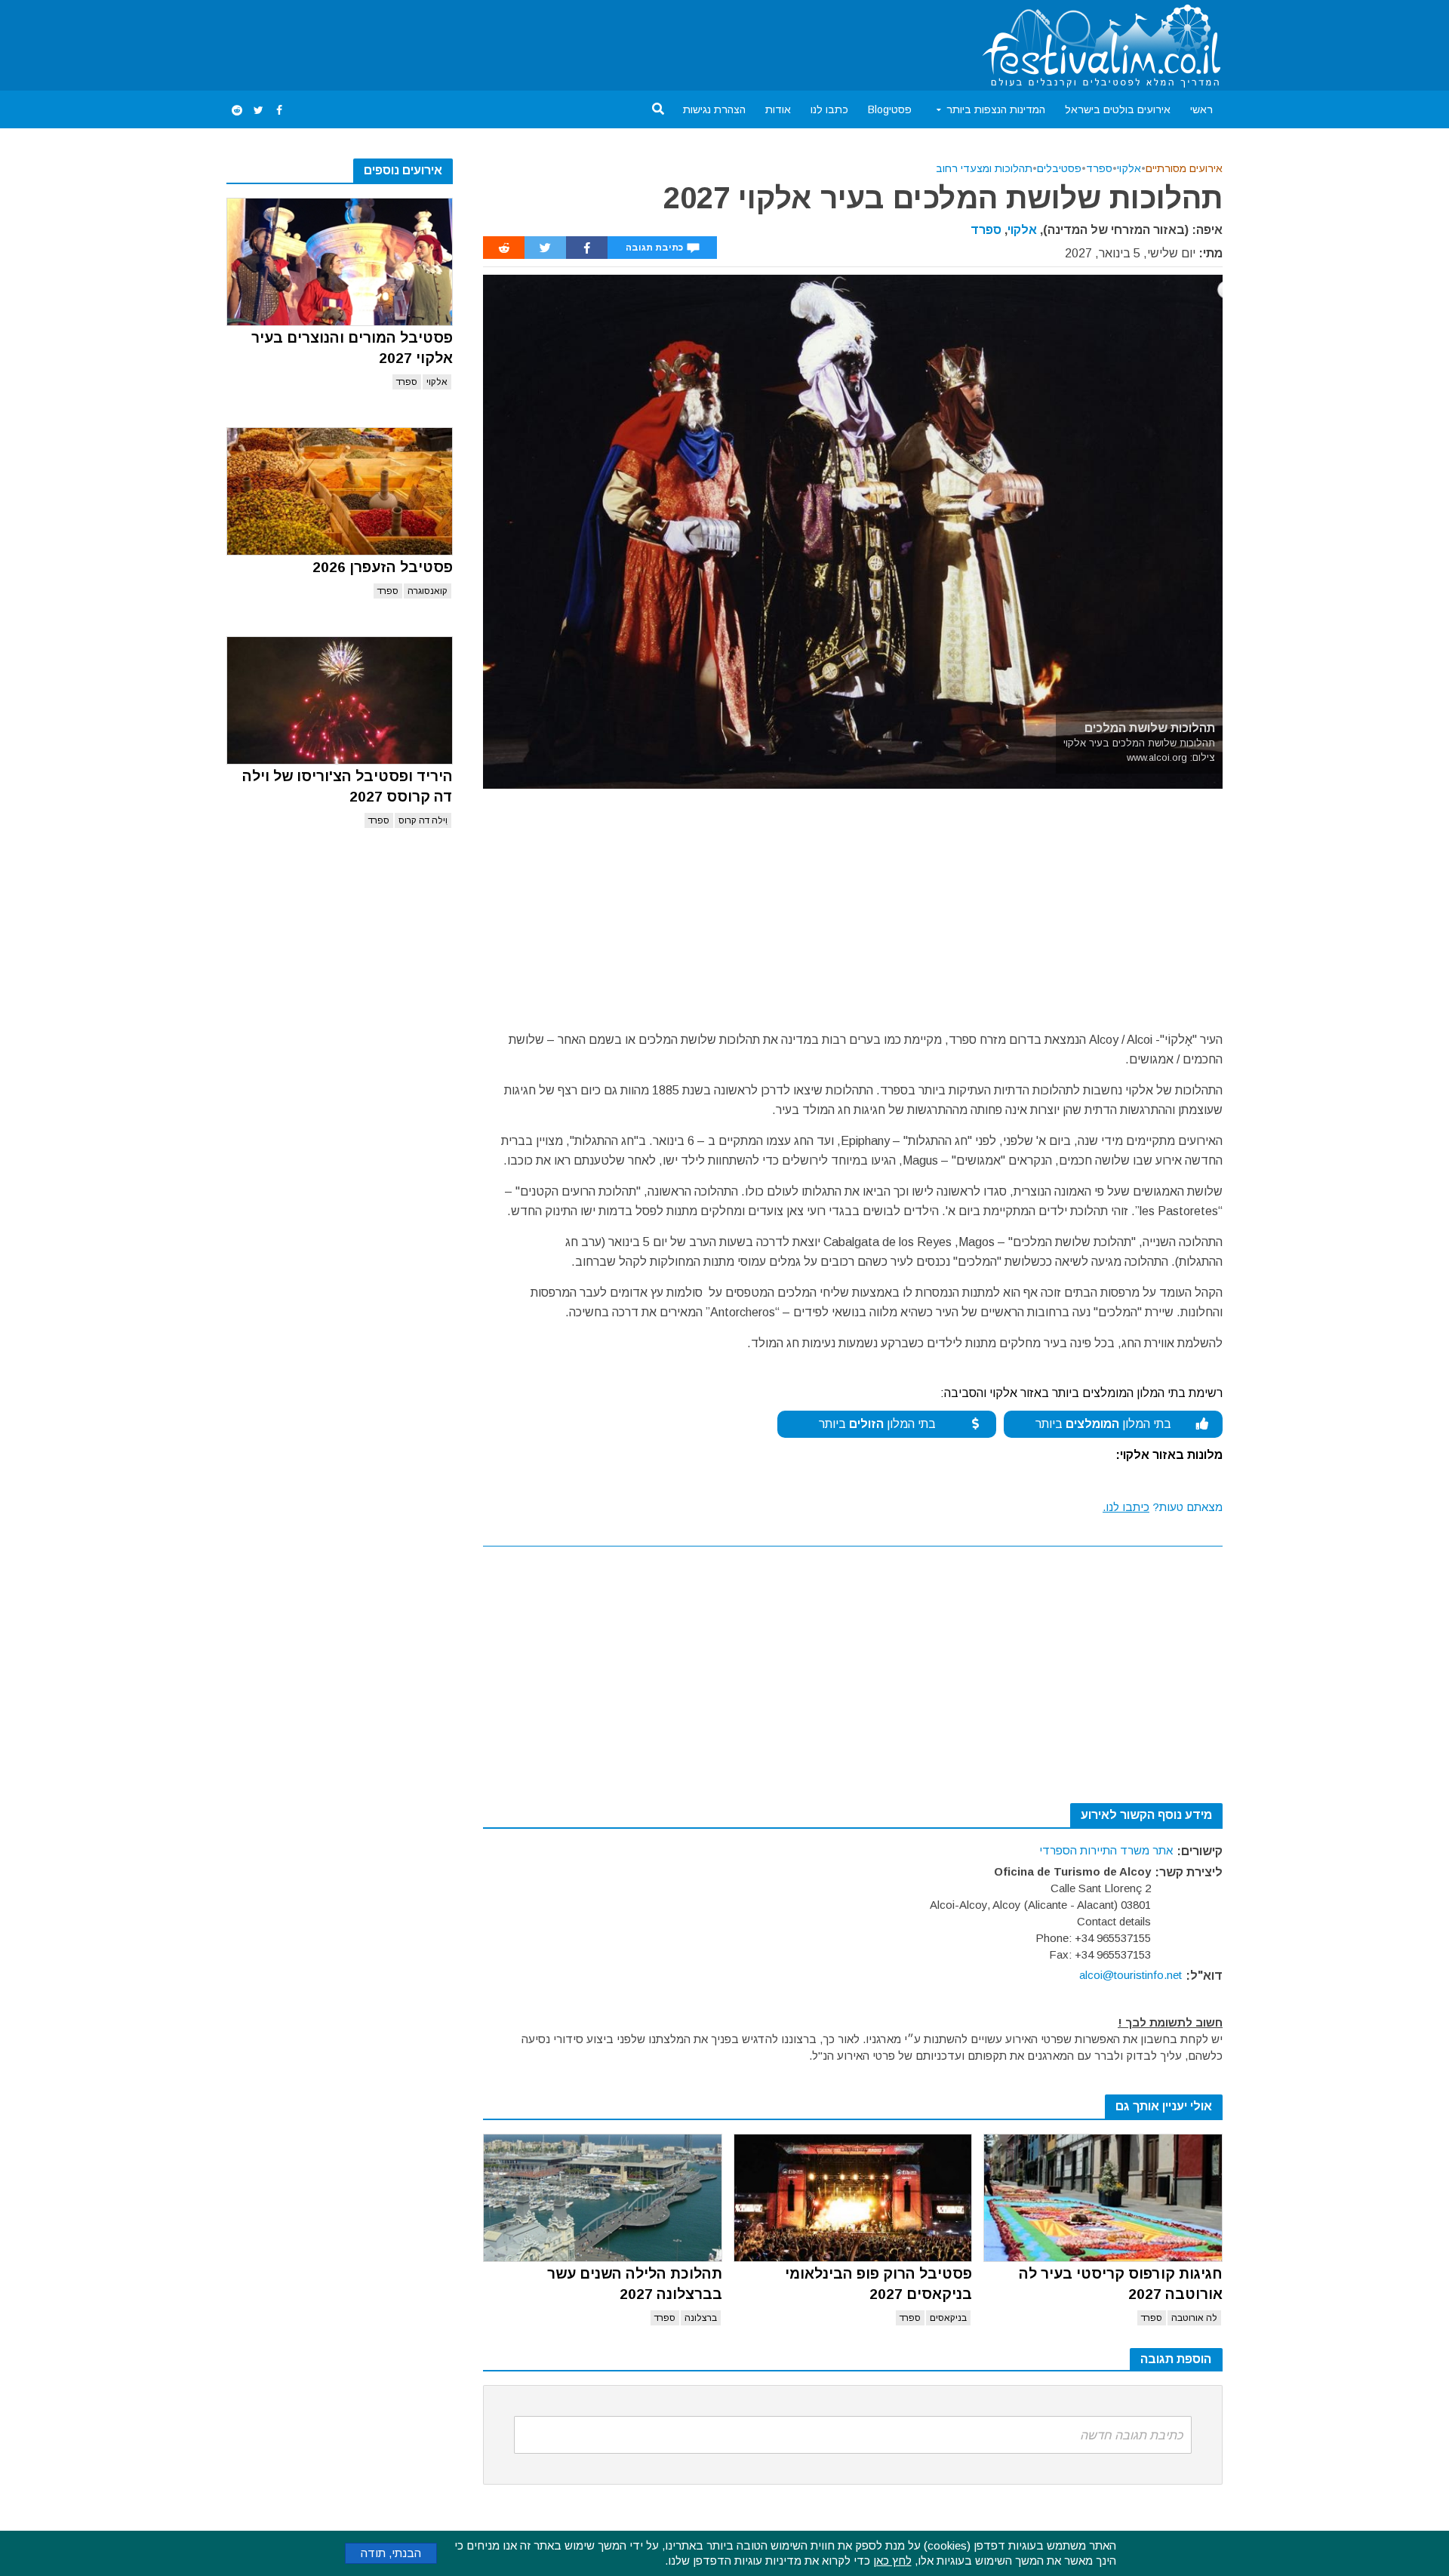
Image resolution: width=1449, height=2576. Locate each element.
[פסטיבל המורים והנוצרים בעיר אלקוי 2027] (340, 262)
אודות (778, 109)
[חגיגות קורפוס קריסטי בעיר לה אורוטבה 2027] (1103, 2198)
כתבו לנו (829, 109)
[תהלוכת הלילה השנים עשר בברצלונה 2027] (603, 2198)
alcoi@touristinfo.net (1131, 1975)
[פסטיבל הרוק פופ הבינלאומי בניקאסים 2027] (853, 2198)
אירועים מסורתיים (1184, 168)
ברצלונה (701, 2318)
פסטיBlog (890, 109)
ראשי (1201, 109)
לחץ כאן (892, 2561)
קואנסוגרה (428, 591)
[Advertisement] (501, 42)
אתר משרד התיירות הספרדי (1106, 1850)
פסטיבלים (1059, 168)
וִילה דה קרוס (423, 820)
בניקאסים (948, 2318)
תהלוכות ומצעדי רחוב (984, 168)
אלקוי (437, 382)
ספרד (407, 382)
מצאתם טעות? (1163, 1507)
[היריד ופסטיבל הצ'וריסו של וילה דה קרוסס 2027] (340, 700)
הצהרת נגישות (714, 109)
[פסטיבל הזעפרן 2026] (340, 491)
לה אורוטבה (1194, 2318)
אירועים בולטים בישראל (1118, 109)
